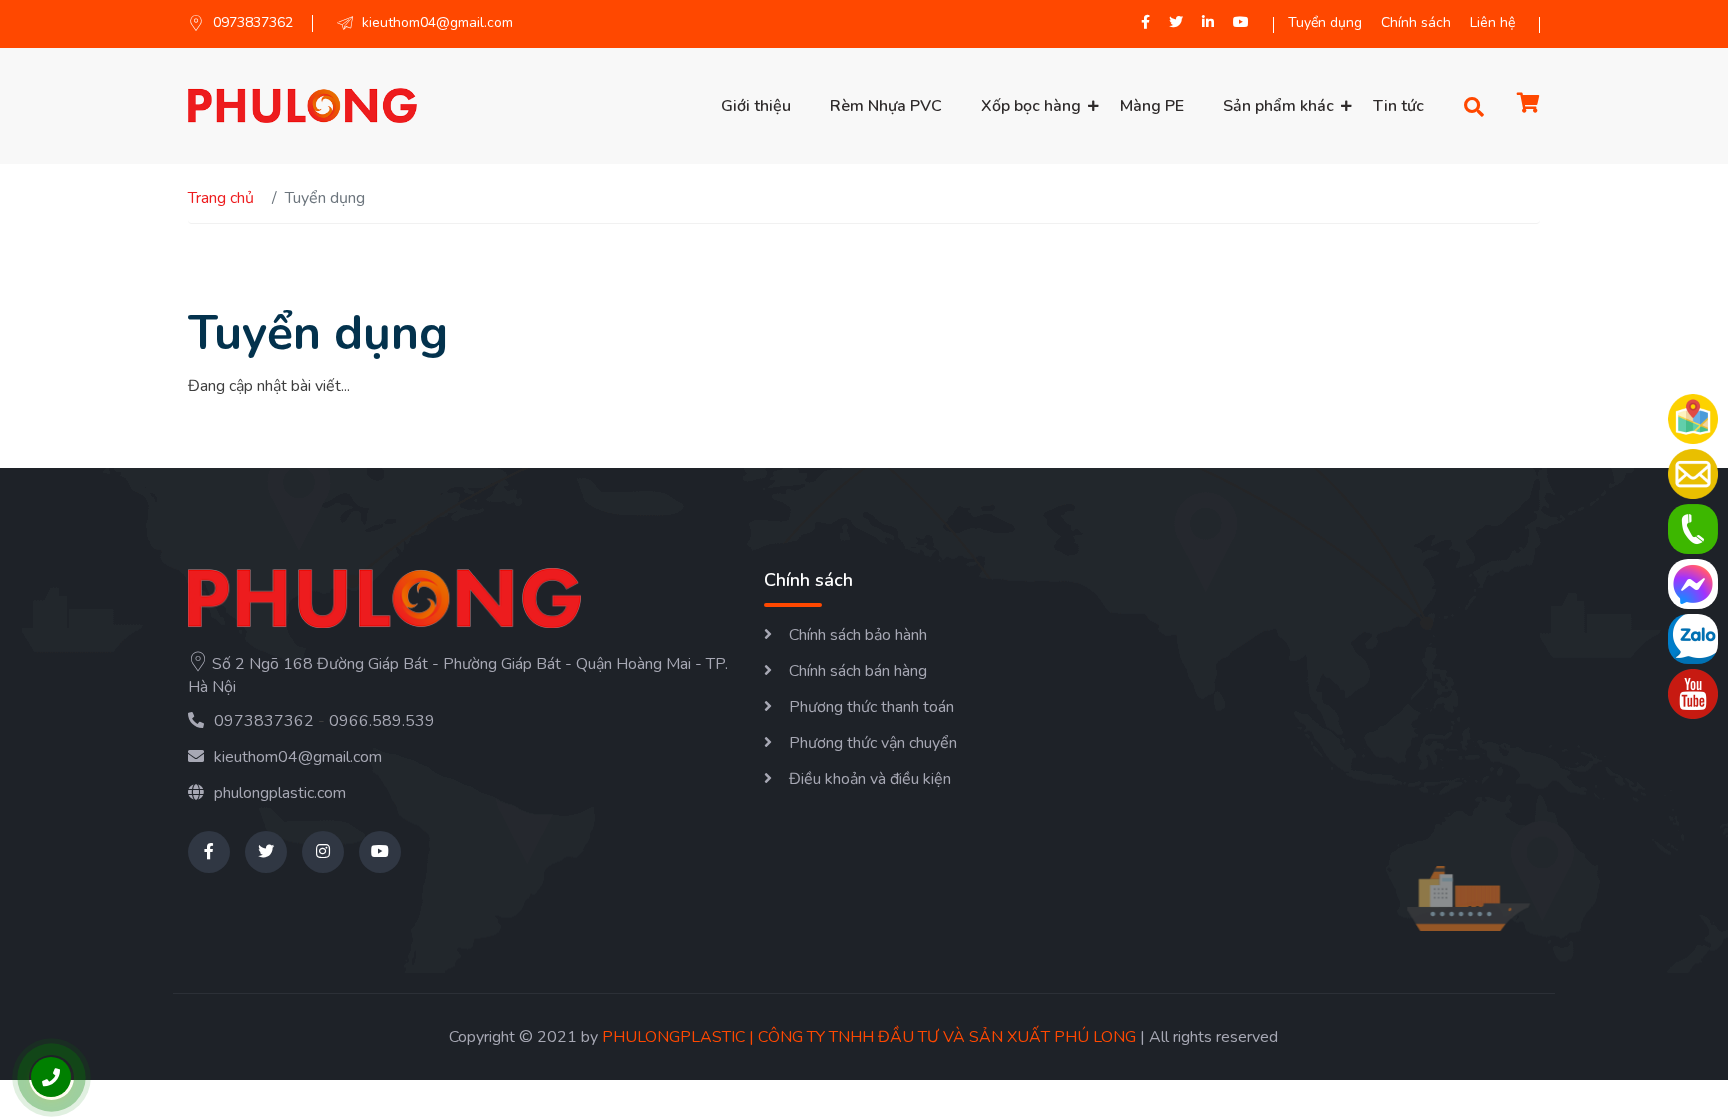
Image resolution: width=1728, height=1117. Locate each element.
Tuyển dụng (1325, 22)
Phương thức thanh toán (871, 707)
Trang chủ (221, 198)
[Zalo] (1693, 639)
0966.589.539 (382, 721)
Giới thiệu (756, 106)
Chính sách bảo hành (858, 635)
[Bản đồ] (1693, 419)
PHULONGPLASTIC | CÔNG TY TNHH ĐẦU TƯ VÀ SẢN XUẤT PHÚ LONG (869, 1037)
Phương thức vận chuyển (873, 743)
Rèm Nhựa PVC (886, 106)
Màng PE (1152, 106)
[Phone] (1693, 529)
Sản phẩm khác (1278, 106)
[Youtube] (1693, 694)
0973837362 (264, 721)
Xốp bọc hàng (1031, 106)
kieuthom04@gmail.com (298, 757)
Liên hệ (1492, 22)
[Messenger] (1693, 584)
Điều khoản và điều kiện (870, 779)
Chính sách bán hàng (858, 671)
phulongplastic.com (280, 793)
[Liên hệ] (1693, 474)
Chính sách (1416, 22)
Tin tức (1398, 106)
